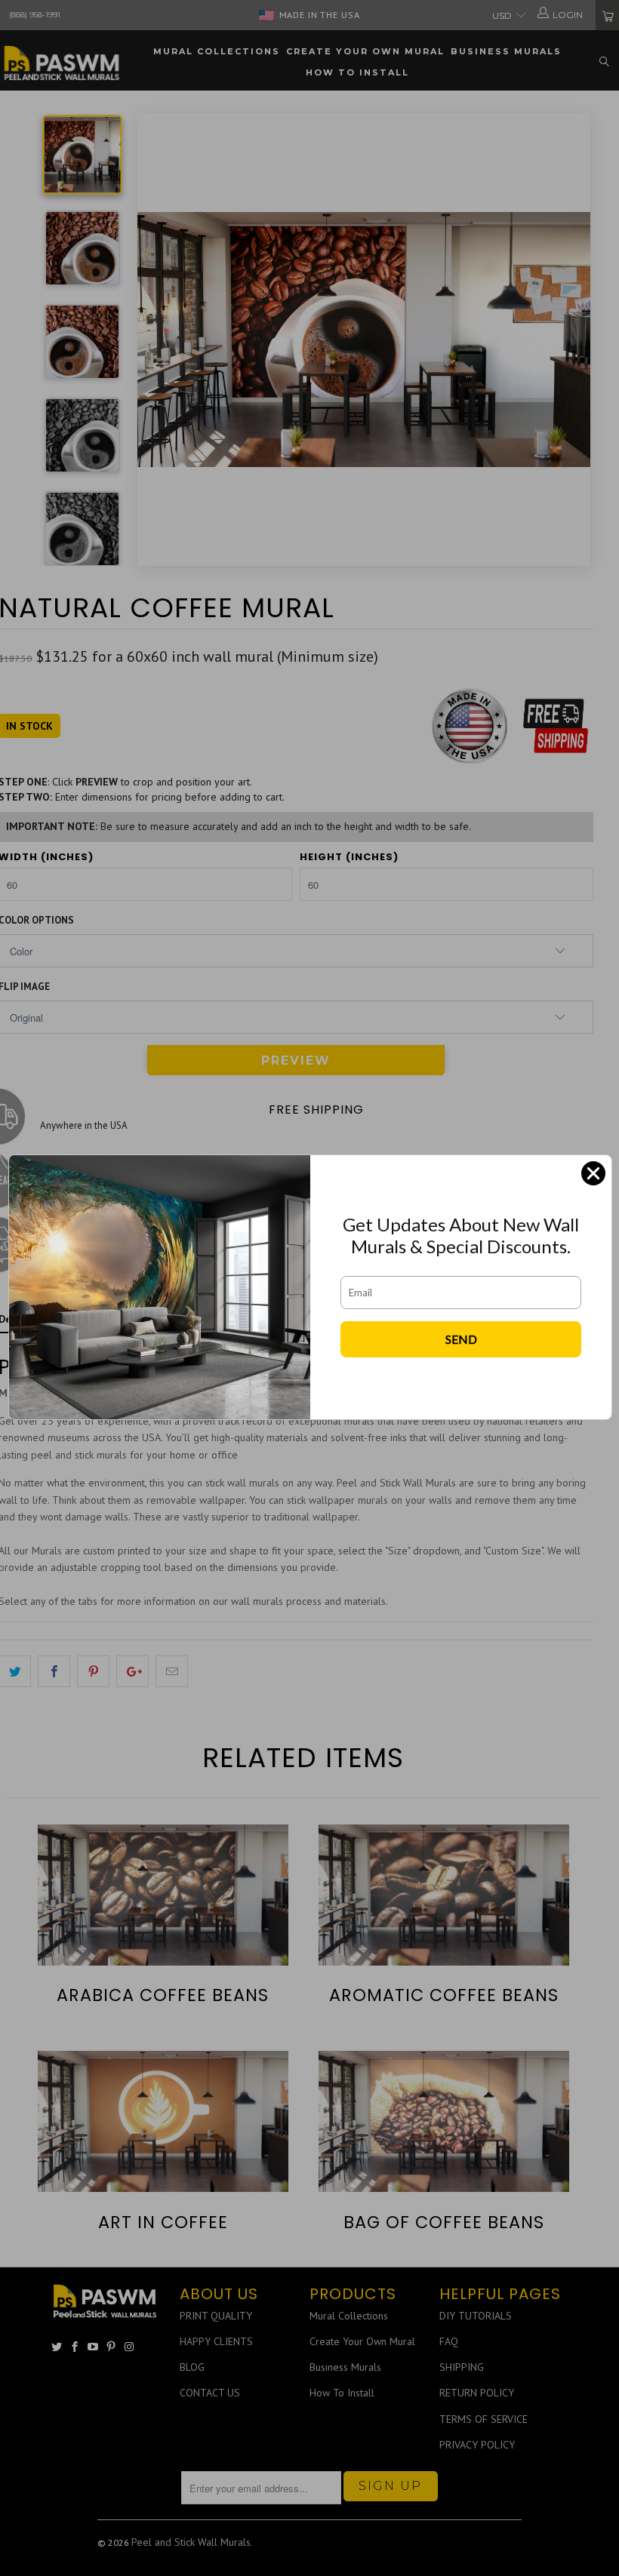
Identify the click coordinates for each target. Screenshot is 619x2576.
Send (461, 1339)
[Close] (593, 1173)
